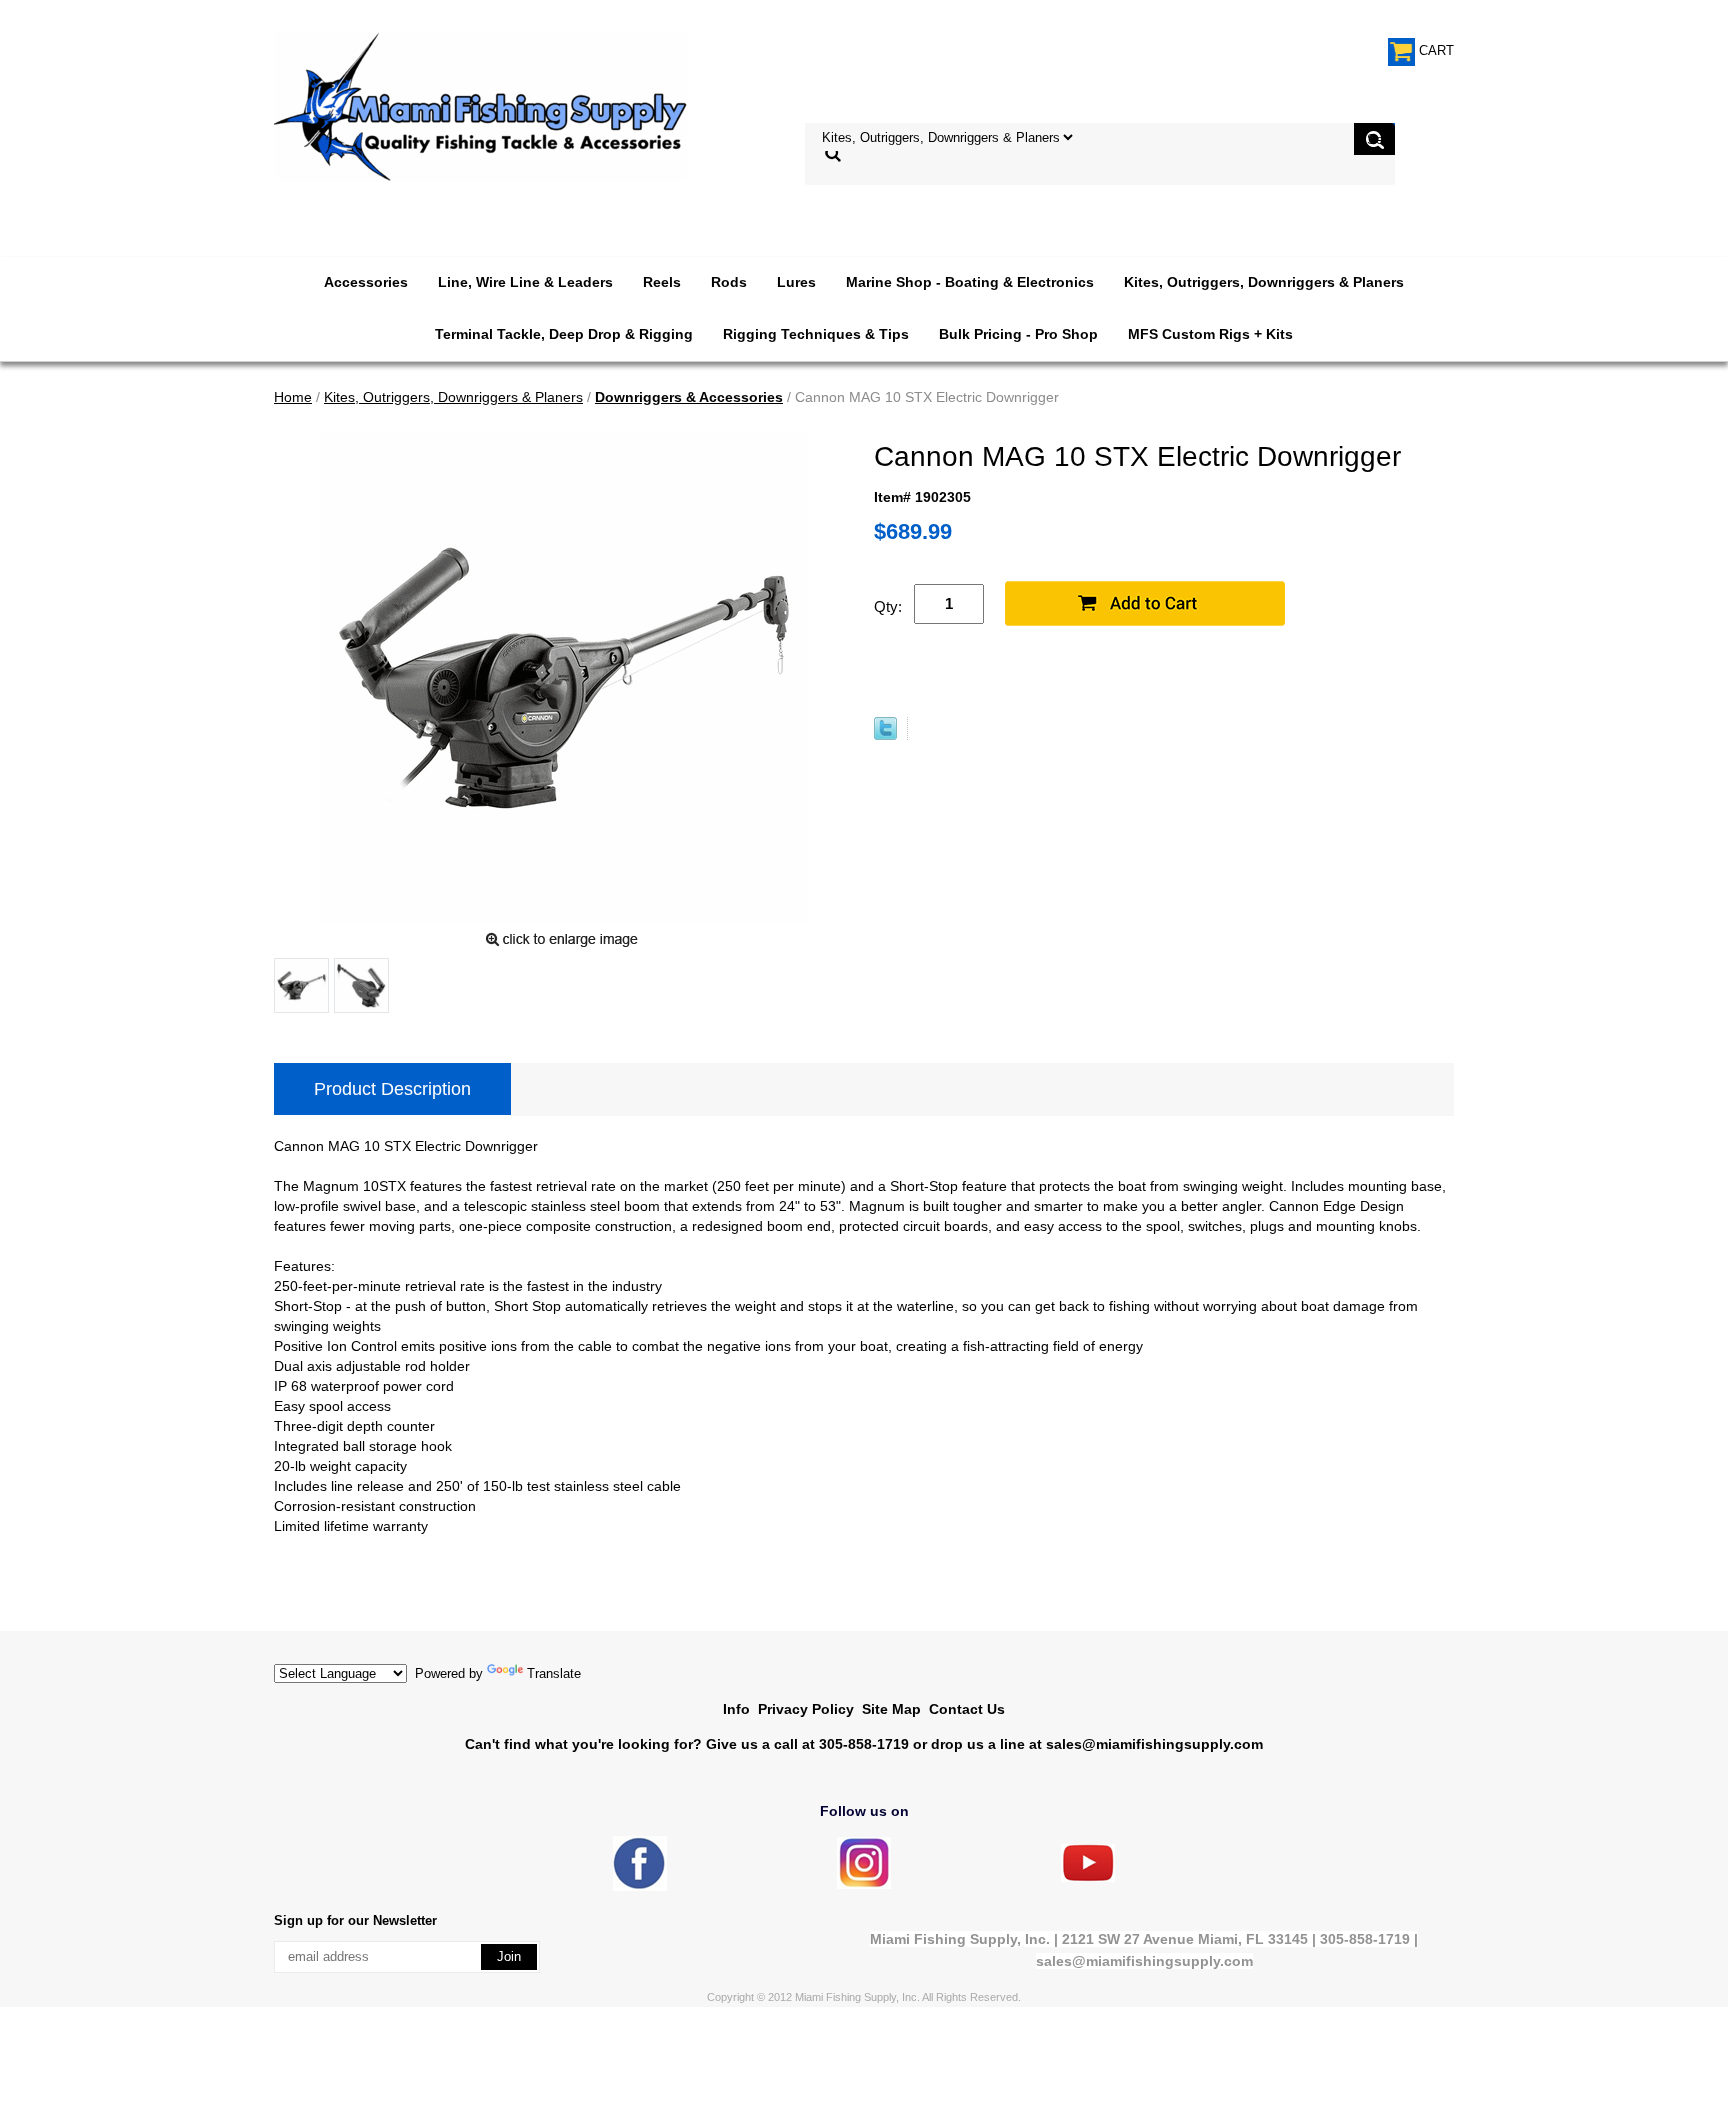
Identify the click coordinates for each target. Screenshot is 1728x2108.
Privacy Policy (806, 1709)
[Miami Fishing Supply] (640, 1886)
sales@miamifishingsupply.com (1154, 1744)
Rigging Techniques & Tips (816, 334)
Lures (796, 282)
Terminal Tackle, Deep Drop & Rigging (564, 334)
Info (736, 1709)
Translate (554, 1673)
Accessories (366, 282)
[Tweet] (885, 735)
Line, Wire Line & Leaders (525, 282)
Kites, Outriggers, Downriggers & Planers (1264, 282)
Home (293, 397)
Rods (729, 282)
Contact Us (967, 1709)
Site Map (891, 1709)
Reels (662, 282)
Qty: (888, 606)
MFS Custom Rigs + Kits (1210, 334)
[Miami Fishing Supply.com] (1088, 1877)
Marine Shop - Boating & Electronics (970, 282)
